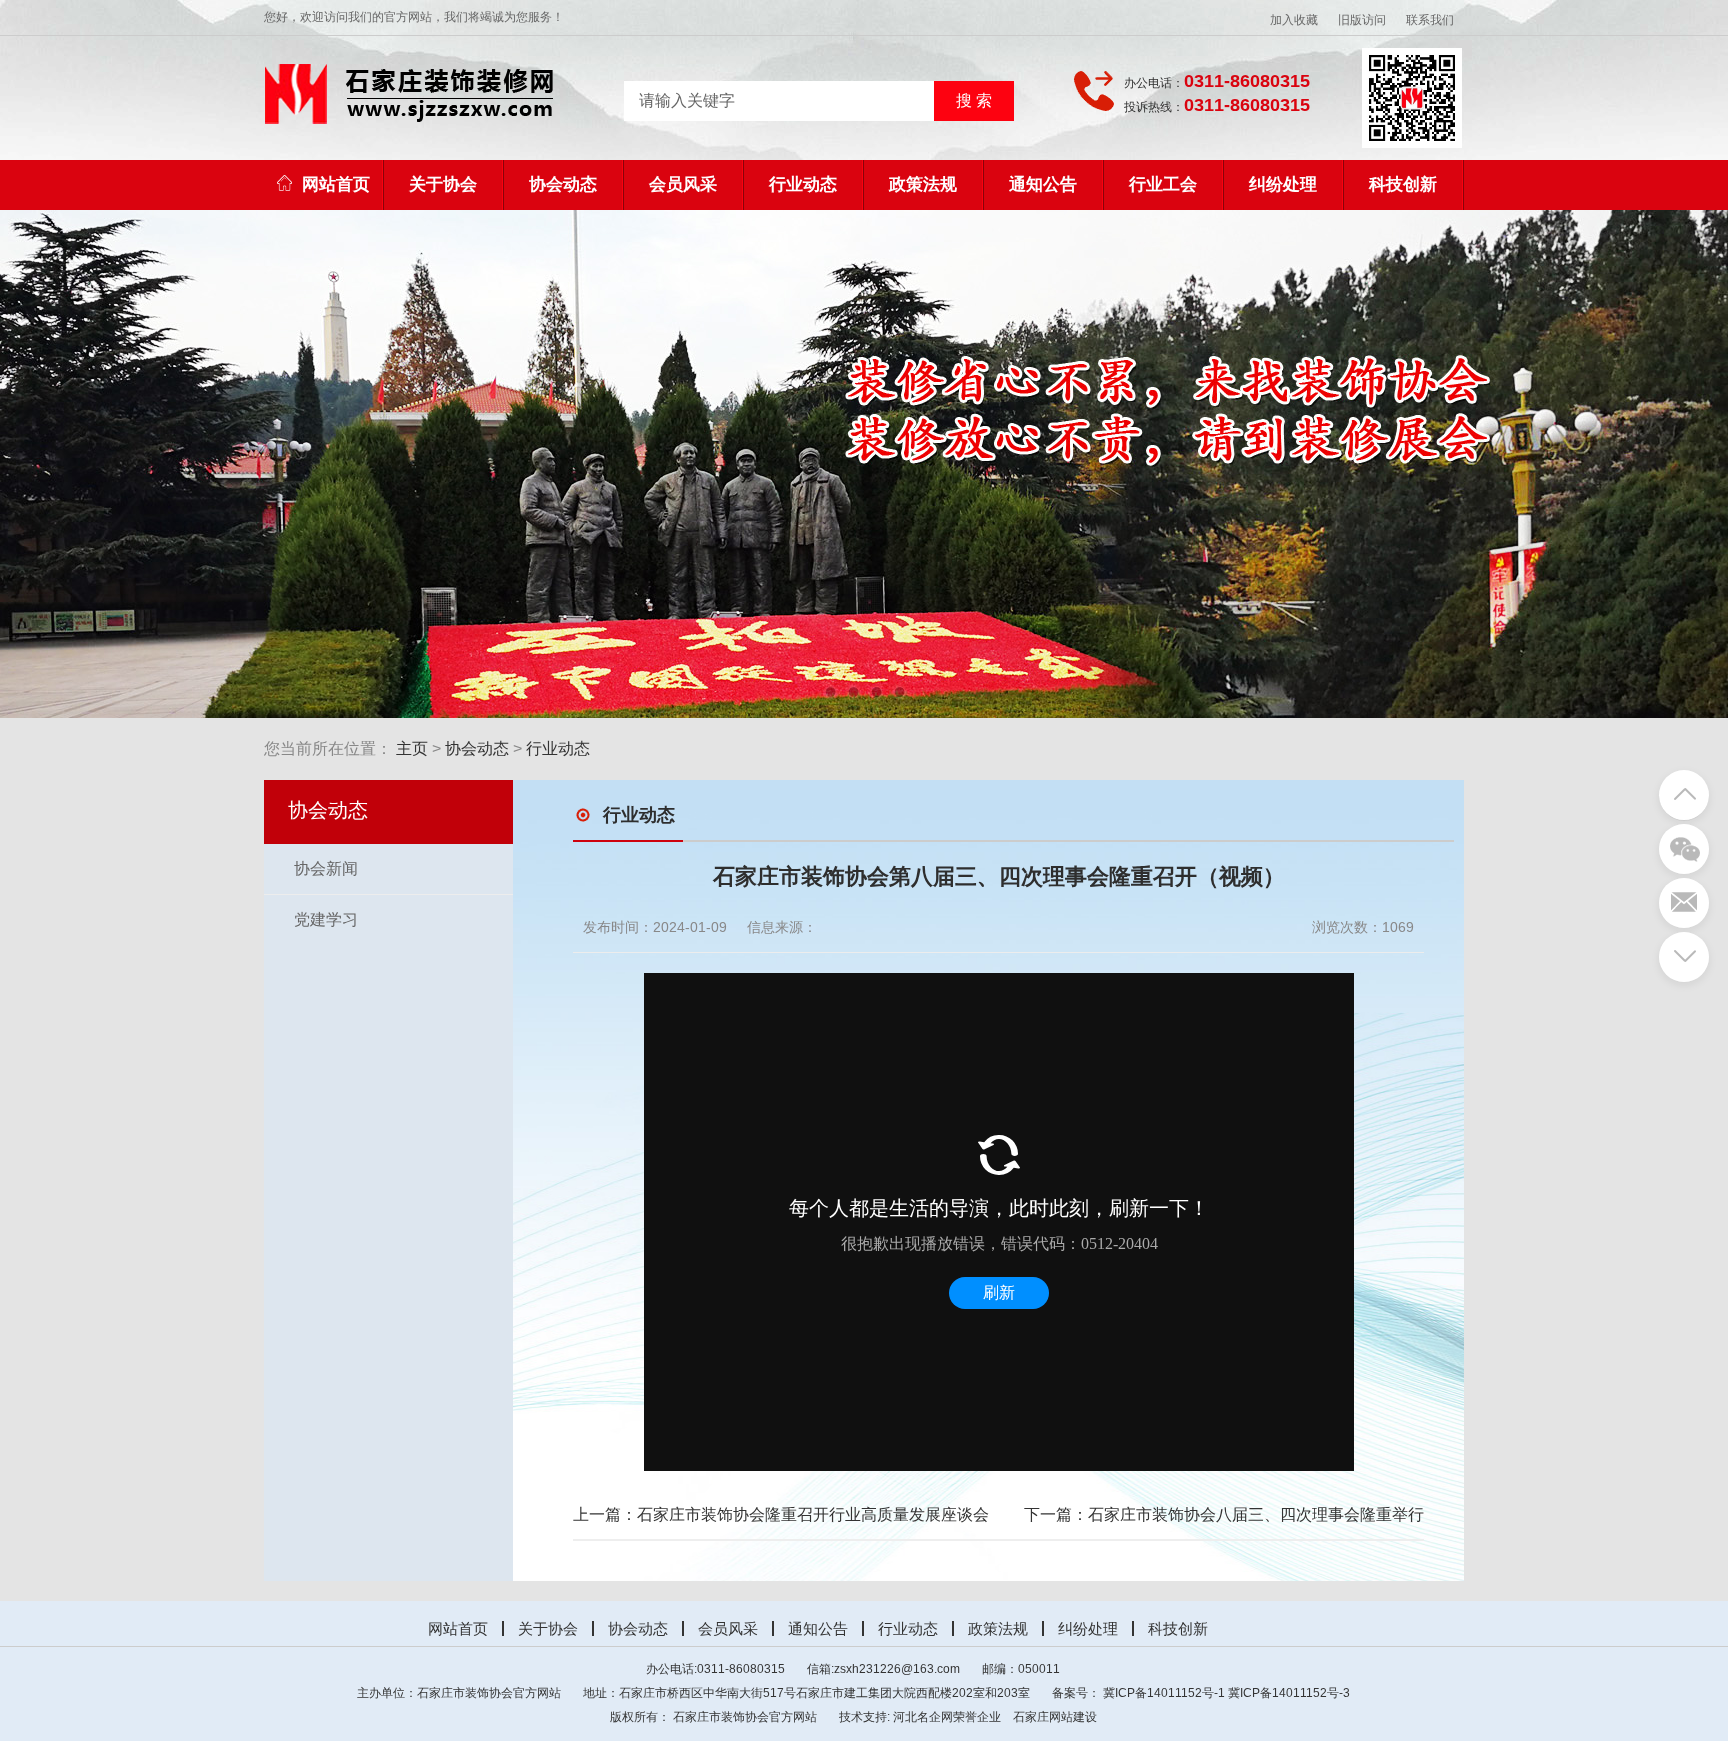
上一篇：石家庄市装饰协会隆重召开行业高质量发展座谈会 (781, 1514)
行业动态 (803, 184)
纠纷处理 (1283, 184)
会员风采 (683, 184)
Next (1520, 464)
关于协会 (443, 184)
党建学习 (326, 919)
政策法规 (923, 184)
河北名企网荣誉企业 (947, 1717)
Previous (208, 464)
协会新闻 (326, 868)
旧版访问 (1362, 20)
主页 (412, 748)
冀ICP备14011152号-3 (1289, 1693)
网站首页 (336, 184)
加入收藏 (1294, 20)
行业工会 (1163, 184)
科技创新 (1403, 184)
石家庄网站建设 (1055, 1717)
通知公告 (1043, 184)
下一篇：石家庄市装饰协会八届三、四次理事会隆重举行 (1224, 1514)
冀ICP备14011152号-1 (1164, 1693)
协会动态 (563, 184)
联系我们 (1430, 20)
